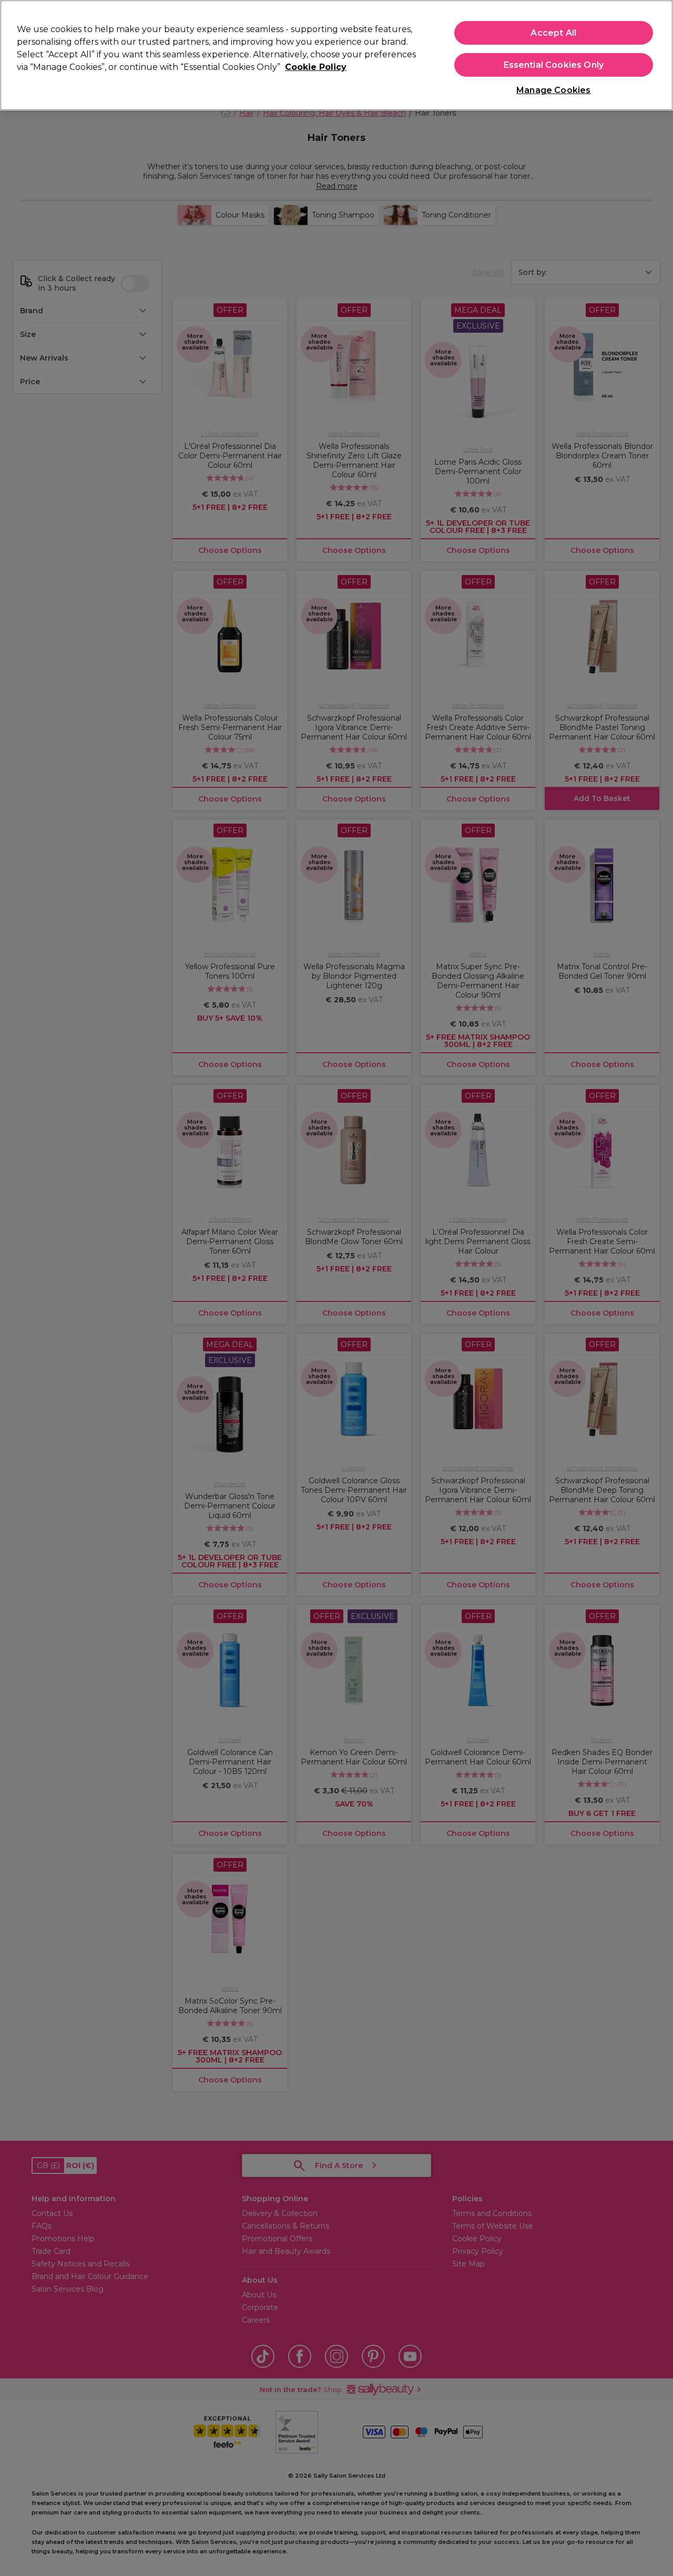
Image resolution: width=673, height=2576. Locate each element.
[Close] (656, 54)
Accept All (553, 33)
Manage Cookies (553, 90)
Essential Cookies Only (554, 65)
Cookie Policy (316, 67)
